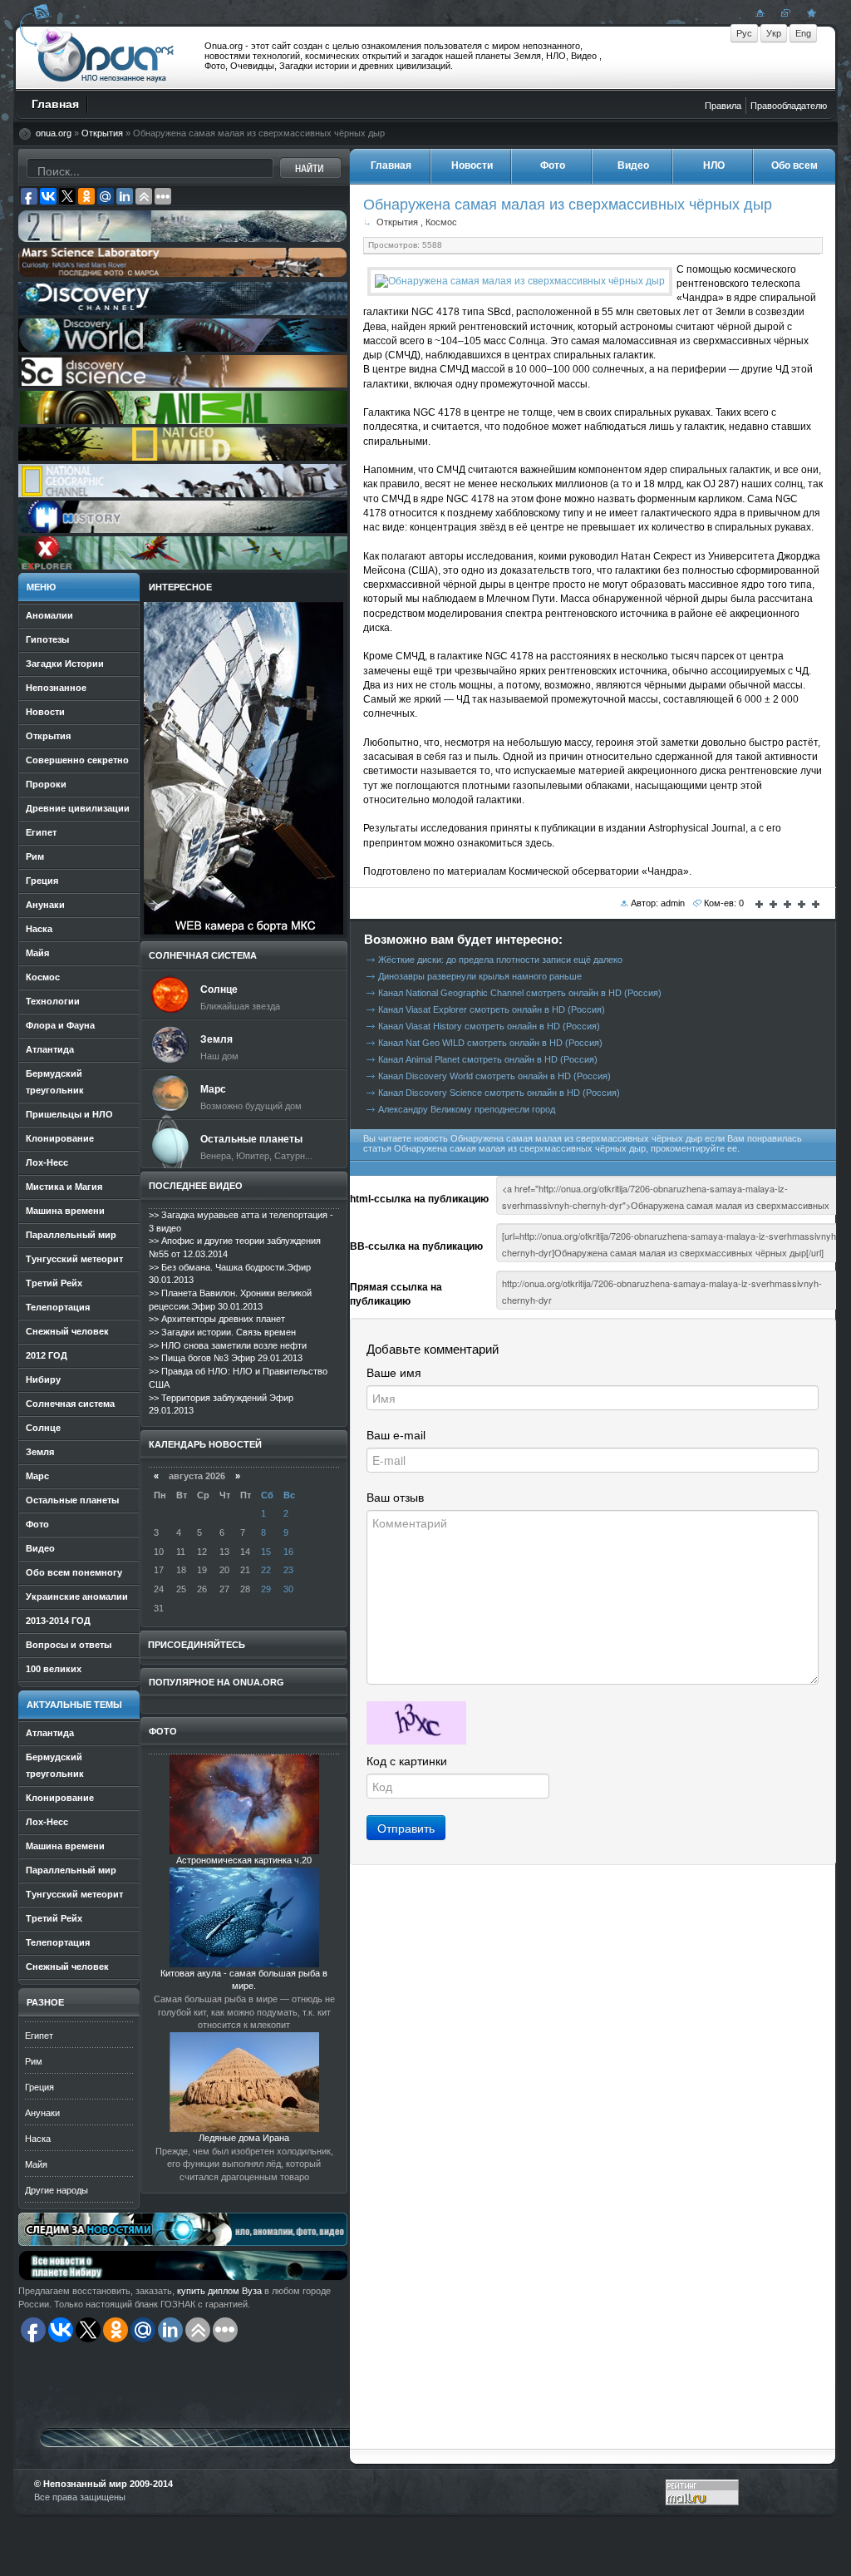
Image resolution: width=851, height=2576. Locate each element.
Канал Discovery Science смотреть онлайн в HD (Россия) (499, 1093)
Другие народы (57, 2190)
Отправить (406, 1828)
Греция (39, 2087)
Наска (38, 2139)
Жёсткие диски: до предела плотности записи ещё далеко (500, 960)
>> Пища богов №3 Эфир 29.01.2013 (226, 1358)
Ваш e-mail (396, 1435)
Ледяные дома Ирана (244, 2138)
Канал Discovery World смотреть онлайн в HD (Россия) (494, 1076)
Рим (34, 2061)
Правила (723, 106)
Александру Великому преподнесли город (467, 1109)
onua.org (54, 133)
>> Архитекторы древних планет (217, 1319)
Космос (441, 222)
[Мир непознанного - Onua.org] (809, 12)
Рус (744, 33)
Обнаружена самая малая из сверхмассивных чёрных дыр (568, 204)
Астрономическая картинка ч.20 (244, 1860)
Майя (36, 2164)
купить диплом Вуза (219, 2291)
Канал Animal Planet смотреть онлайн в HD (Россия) (488, 1059)
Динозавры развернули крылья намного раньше (480, 976)
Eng (803, 33)
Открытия (102, 133)
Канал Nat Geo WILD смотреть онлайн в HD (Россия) (490, 1043)
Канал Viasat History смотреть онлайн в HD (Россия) (489, 1026)
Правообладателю (789, 106)
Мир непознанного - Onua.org (106, 57)
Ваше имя (394, 1373)
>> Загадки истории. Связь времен (222, 1332)
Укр (774, 33)
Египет (39, 2036)
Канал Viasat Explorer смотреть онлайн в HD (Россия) (492, 1009)
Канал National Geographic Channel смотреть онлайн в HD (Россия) (520, 993)
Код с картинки (407, 1761)
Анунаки (42, 2113)
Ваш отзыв (395, 1498)
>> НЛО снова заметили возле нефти (228, 1345)
